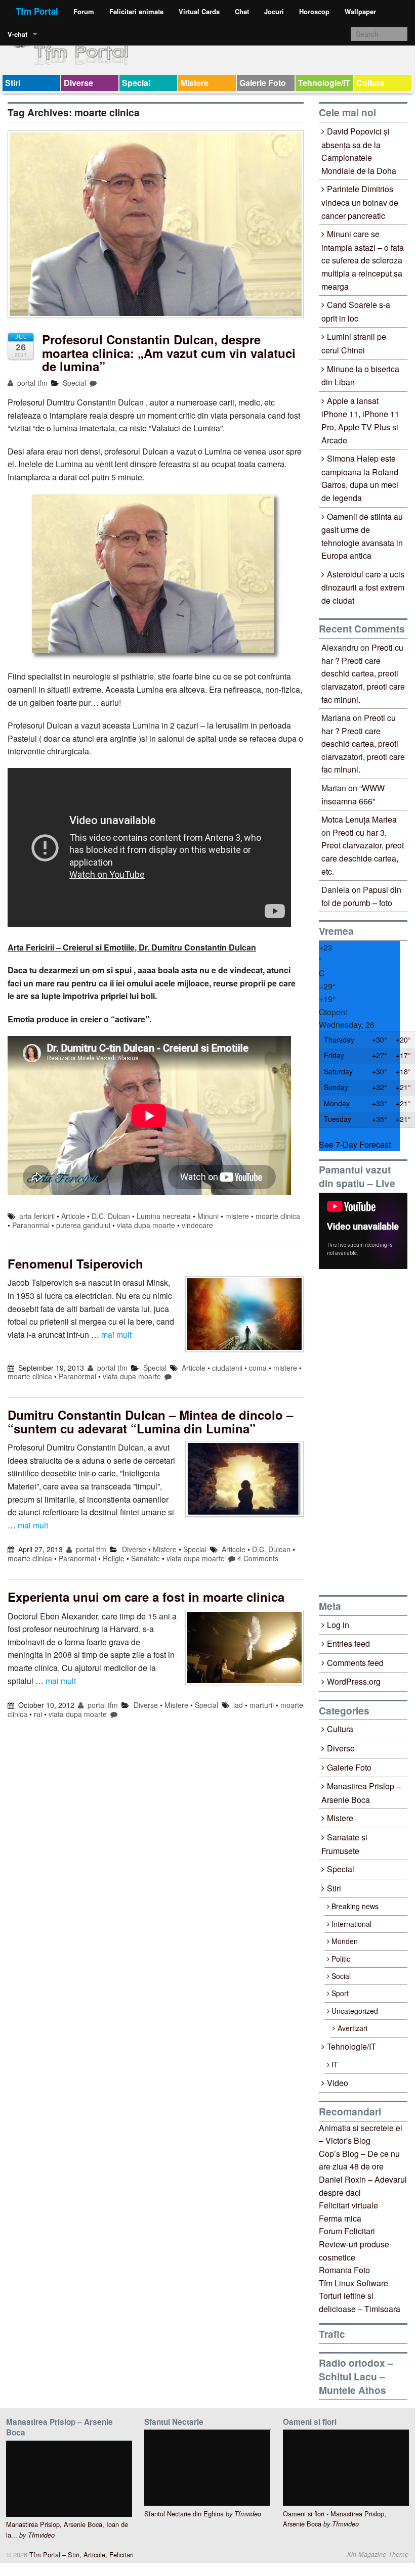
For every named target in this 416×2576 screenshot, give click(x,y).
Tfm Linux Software (353, 2283)
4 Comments (258, 1558)
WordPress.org (354, 1681)
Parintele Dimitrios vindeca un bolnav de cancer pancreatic (360, 202)
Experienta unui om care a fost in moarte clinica (146, 1597)
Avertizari (352, 2028)
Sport (340, 1993)
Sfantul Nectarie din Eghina (184, 2514)
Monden (345, 1941)
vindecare (197, 1225)
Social (341, 1976)
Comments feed (355, 1663)
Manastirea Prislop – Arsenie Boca (361, 1793)
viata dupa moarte (146, 1225)
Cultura (370, 83)
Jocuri (274, 11)
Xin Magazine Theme (378, 2554)
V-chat (17, 34)
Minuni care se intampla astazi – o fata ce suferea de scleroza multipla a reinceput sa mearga (363, 260)
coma (258, 1368)
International (351, 1924)
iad (238, 1705)
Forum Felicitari (347, 2231)
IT (335, 2064)
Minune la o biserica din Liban (360, 376)
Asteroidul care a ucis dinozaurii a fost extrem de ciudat (363, 587)
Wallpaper (360, 11)
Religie (114, 1558)
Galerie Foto (263, 83)
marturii (262, 1705)
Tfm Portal (37, 11)
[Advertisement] (367, 1432)
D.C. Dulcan (111, 1216)
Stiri (13, 83)
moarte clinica (278, 1216)
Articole (73, 1216)
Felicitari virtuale (348, 2205)
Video (338, 2083)
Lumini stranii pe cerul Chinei (354, 343)
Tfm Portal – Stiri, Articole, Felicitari (80, 2555)
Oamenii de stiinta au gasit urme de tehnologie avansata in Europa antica (362, 536)
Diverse (78, 83)
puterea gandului (83, 1225)
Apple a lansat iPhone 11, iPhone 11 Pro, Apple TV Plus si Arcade (360, 420)
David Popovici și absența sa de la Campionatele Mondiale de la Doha (359, 151)
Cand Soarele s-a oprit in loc (356, 311)
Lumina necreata (164, 1216)
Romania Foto (344, 2270)
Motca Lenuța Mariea (359, 819)
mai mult (116, 1335)
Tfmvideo (41, 2535)
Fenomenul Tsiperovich (75, 1263)
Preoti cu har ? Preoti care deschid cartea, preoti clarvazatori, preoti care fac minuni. (363, 673)
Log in (338, 1625)
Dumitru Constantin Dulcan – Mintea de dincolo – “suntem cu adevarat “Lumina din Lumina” (150, 1421)
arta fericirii (37, 1216)
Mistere (195, 83)
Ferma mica (340, 2218)
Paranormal (31, 1225)
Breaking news (355, 1906)
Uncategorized (355, 2011)
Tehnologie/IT (324, 83)
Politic (341, 1959)
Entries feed (348, 1643)
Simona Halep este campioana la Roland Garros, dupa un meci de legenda (360, 478)
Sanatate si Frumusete (344, 1844)
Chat (242, 11)
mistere (237, 1216)
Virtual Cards (199, 11)
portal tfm (31, 383)
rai (38, 1714)
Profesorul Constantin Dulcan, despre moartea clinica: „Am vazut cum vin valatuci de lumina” (169, 353)
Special (136, 83)
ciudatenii (227, 1368)
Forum (84, 11)
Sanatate (145, 1558)
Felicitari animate (136, 11)
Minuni (208, 1216)
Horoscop (314, 11)
